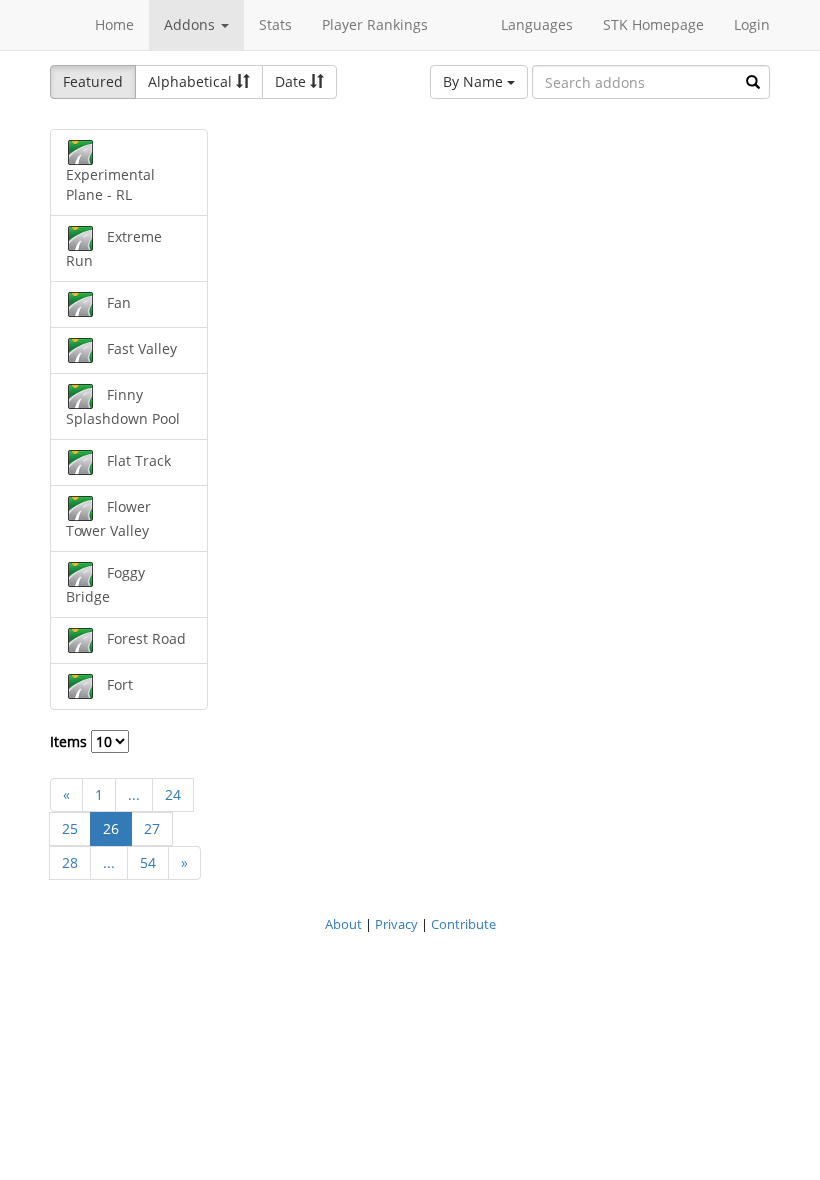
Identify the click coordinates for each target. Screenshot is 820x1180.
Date (292, 81)
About (343, 924)
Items (70, 741)
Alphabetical (192, 81)
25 (70, 828)
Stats (275, 24)
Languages (537, 24)
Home (114, 24)
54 (148, 862)
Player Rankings (375, 24)
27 (152, 828)
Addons (191, 24)
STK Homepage (653, 24)
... (134, 794)
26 (111, 828)
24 (173, 794)
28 (70, 862)
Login (752, 24)
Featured (93, 81)
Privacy (396, 924)
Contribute (463, 924)
